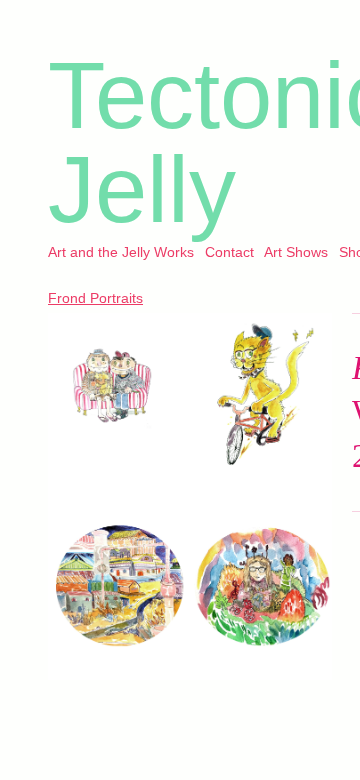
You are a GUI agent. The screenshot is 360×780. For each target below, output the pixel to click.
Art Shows (296, 252)
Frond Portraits (95, 298)
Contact (229, 252)
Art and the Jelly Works (121, 252)
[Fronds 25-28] (190, 497)
